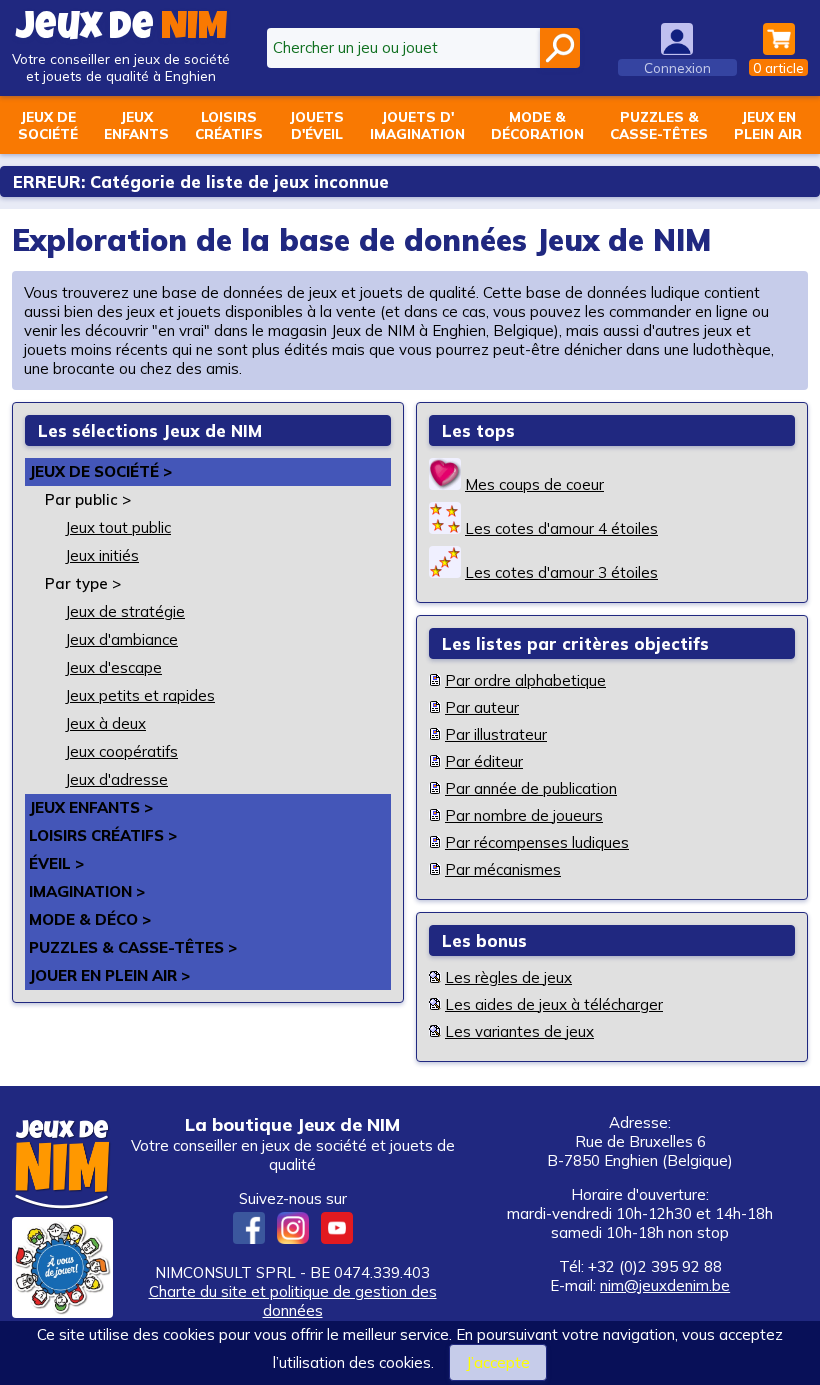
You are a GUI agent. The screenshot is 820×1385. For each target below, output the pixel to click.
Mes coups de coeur (534, 484)
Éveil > (56, 863)
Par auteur (482, 707)
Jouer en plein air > (109, 975)
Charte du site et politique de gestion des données (293, 1301)
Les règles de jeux (508, 977)
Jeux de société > (100, 471)
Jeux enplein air (768, 125)
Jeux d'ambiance (121, 639)
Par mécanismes (503, 869)
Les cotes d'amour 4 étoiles (561, 528)
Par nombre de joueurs (524, 815)
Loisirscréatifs (229, 125)
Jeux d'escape (113, 667)
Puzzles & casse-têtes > (133, 947)
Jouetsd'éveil (316, 125)
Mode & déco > (90, 919)
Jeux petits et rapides (140, 695)
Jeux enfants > (91, 807)
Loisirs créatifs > (103, 835)
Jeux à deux (105, 723)
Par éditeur (484, 761)
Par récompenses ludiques (537, 842)
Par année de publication (531, 788)
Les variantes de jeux (519, 1031)
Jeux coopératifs (121, 751)
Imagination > (87, 891)
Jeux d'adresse (116, 779)
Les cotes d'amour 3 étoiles (561, 572)
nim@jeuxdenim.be (665, 1285)
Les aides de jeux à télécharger (554, 1004)
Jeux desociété (48, 125)
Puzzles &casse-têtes (659, 125)
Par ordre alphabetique (525, 680)
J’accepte (498, 1362)
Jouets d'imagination (417, 125)
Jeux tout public (118, 527)
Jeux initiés (102, 555)
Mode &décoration (537, 125)
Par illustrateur (496, 734)
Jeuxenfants (136, 125)
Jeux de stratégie (125, 611)
